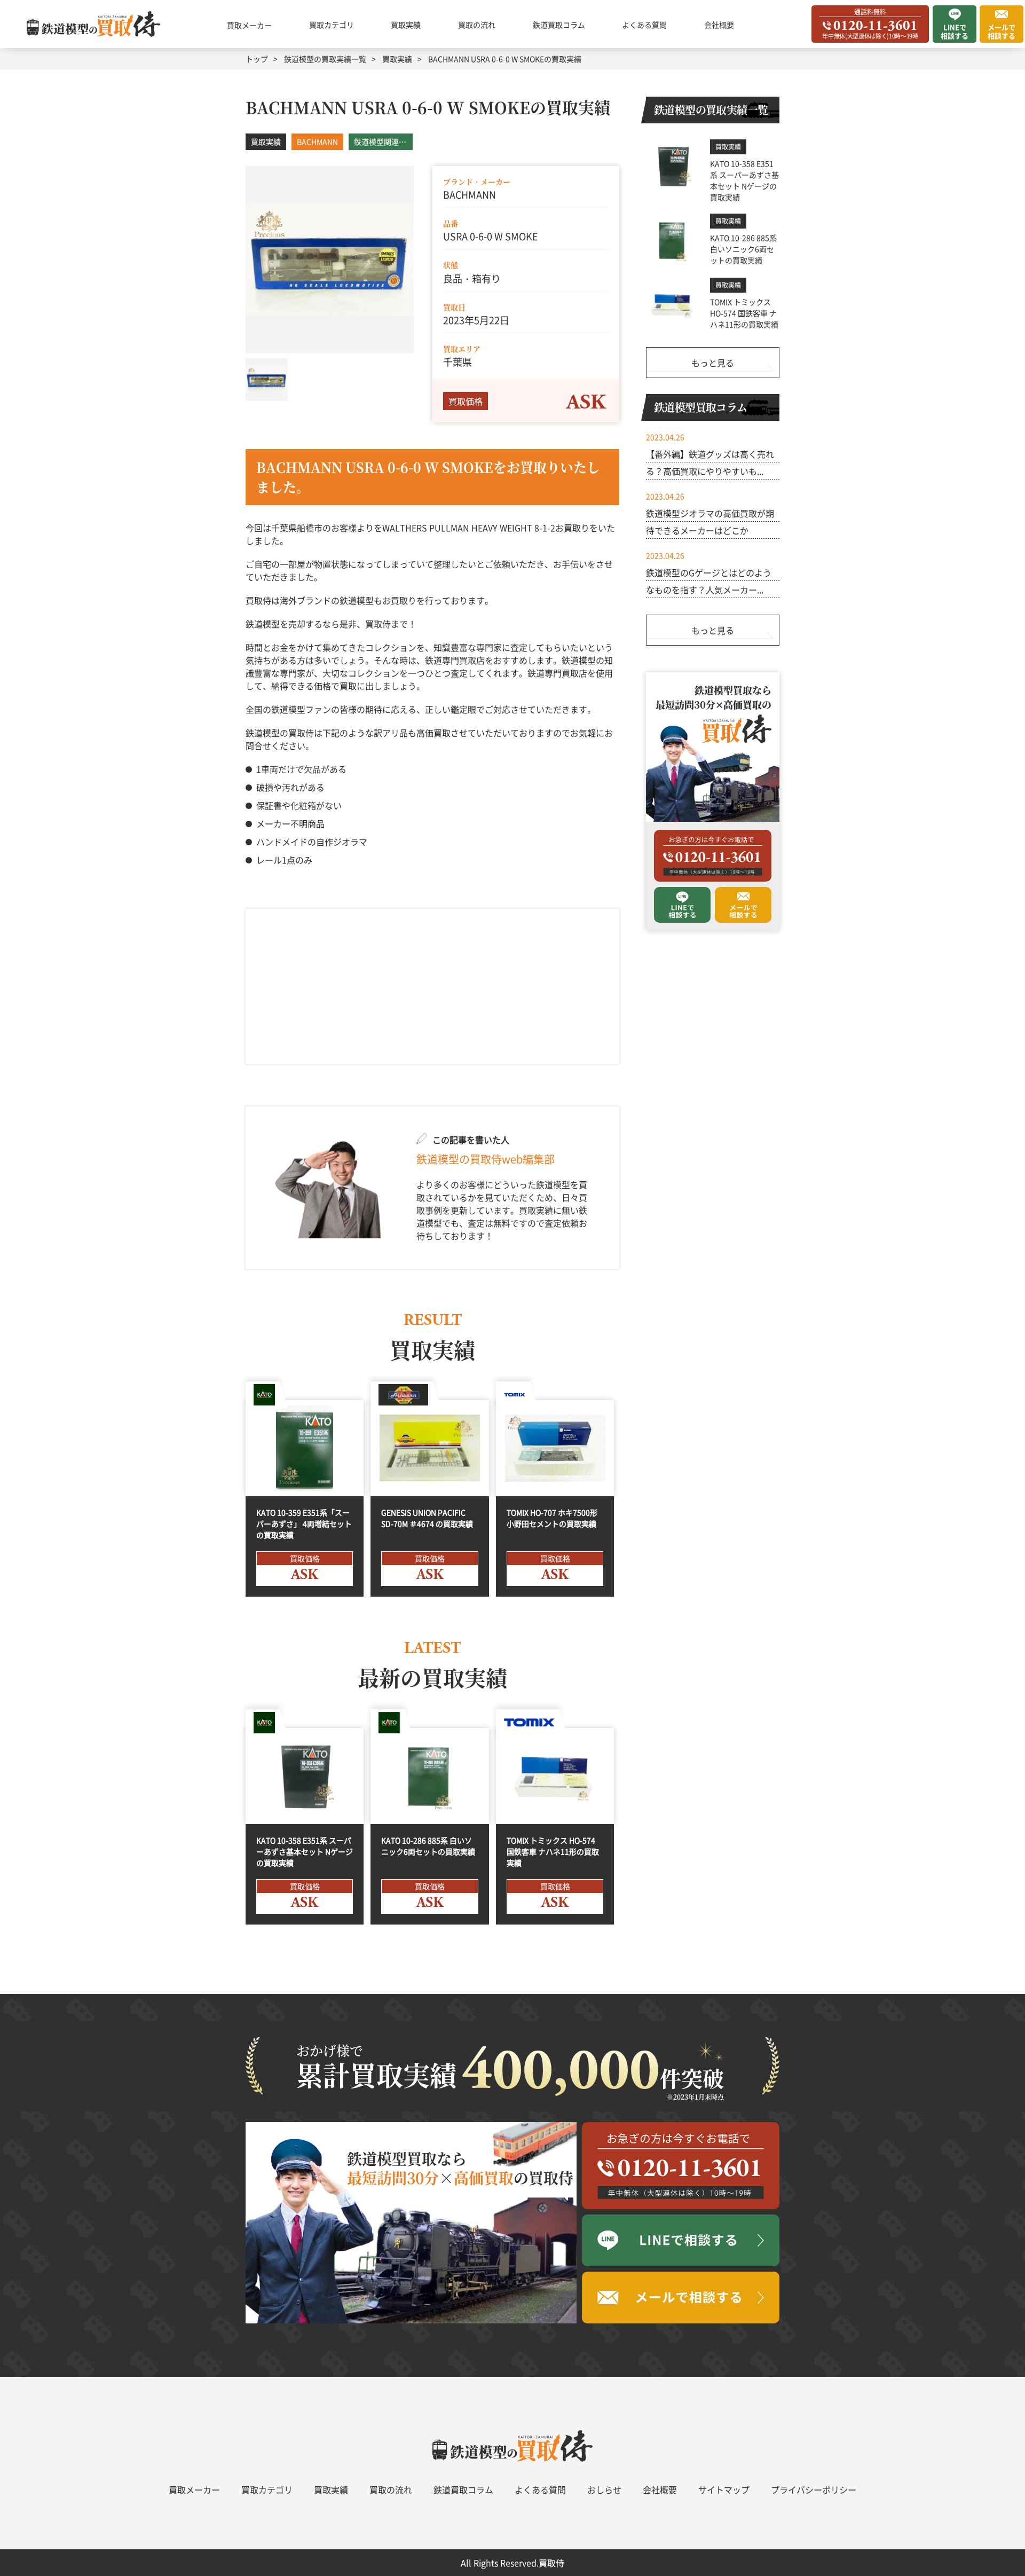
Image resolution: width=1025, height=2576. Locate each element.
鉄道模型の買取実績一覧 (325, 59)
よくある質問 (644, 25)
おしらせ (604, 2489)
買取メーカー (249, 25)
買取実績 (406, 25)
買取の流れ (477, 25)
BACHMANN (317, 142)
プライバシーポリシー (814, 2489)
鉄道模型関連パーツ (383, 142)
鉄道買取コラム (559, 25)
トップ (257, 59)
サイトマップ (724, 2489)
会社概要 (719, 25)
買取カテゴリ (332, 25)
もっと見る (713, 363)
